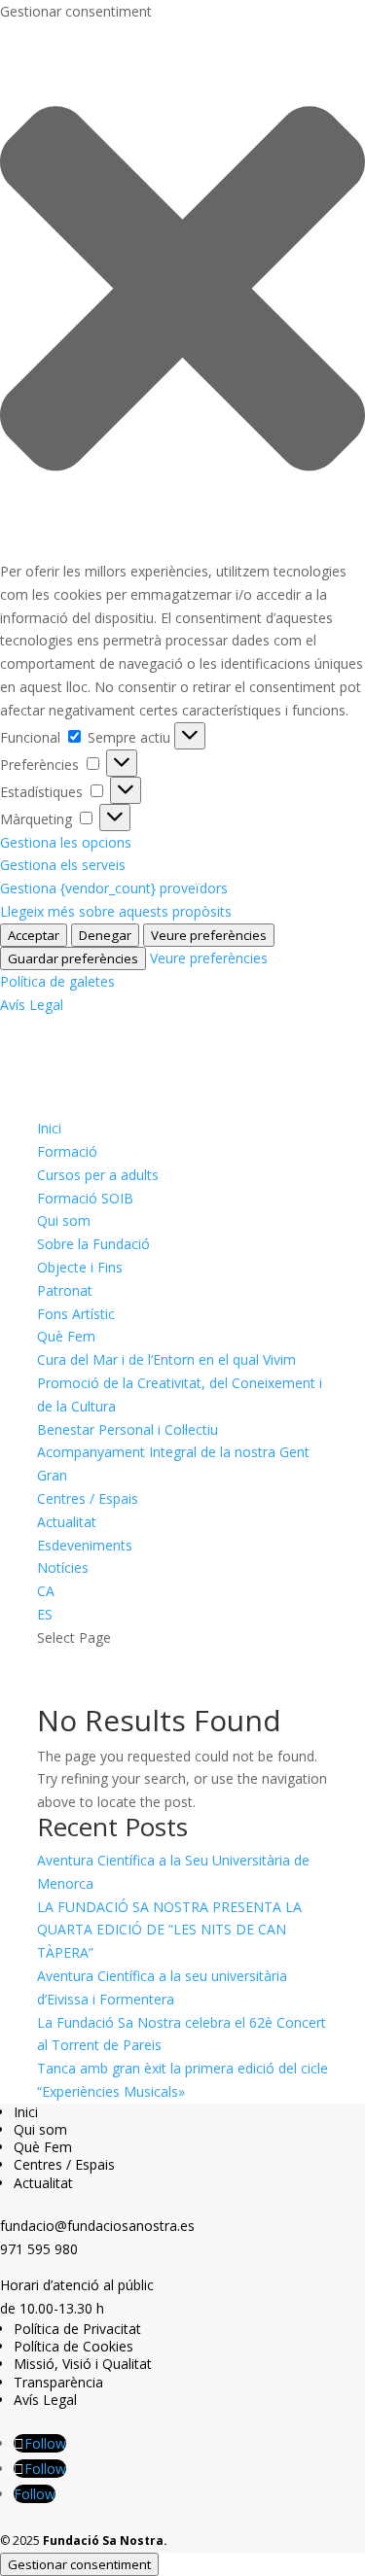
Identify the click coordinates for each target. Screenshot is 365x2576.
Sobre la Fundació (93, 1244)
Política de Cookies (73, 2346)
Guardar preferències (73, 958)
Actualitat (67, 1522)
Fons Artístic (76, 1314)
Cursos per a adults (98, 1175)
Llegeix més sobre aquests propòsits (116, 911)
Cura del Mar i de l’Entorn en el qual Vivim (166, 1359)
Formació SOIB (85, 1198)
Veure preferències (209, 935)
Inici (49, 1128)
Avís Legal (32, 1005)
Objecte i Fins (80, 1267)
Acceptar (34, 935)
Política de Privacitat (77, 2329)
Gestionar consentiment (79, 2564)
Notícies (63, 1567)
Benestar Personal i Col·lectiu (128, 1429)
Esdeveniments (85, 1545)
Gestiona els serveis (63, 865)
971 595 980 (39, 2249)
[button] (182, 292)
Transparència (58, 2382)
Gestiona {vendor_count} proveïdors (114, 888)
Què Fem (66, 1336)
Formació (67, 1151)
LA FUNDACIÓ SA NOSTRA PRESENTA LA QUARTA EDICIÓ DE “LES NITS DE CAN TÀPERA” (169, 1930)
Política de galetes (57, 981)
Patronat (65, 1290)
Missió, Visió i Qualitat (83, 2364)
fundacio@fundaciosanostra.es (97, 2226)
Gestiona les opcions (66, 842)
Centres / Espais (88, 1498)
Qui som (64, 1220)
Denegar (105, 935)
